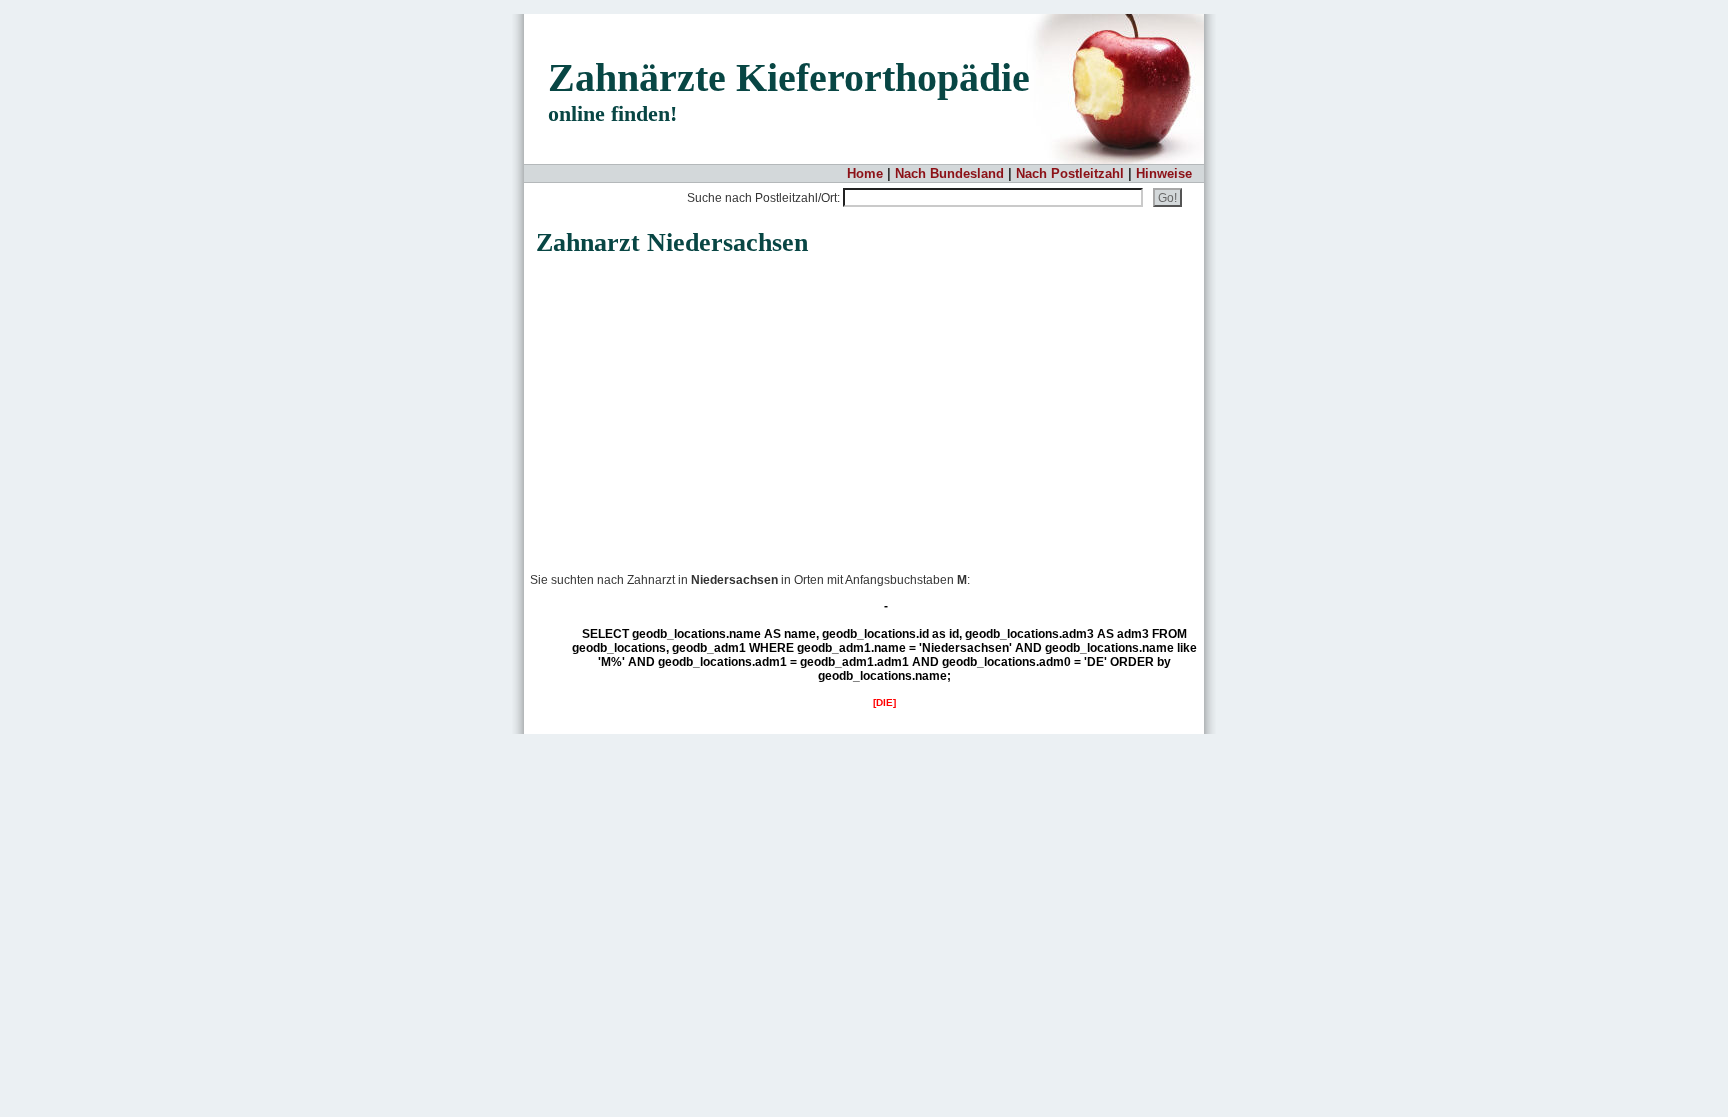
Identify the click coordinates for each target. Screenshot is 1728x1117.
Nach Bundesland (949, 173)
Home (865, 173)
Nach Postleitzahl (1070, 173)
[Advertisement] (694, 404)
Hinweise (1164, 173)
